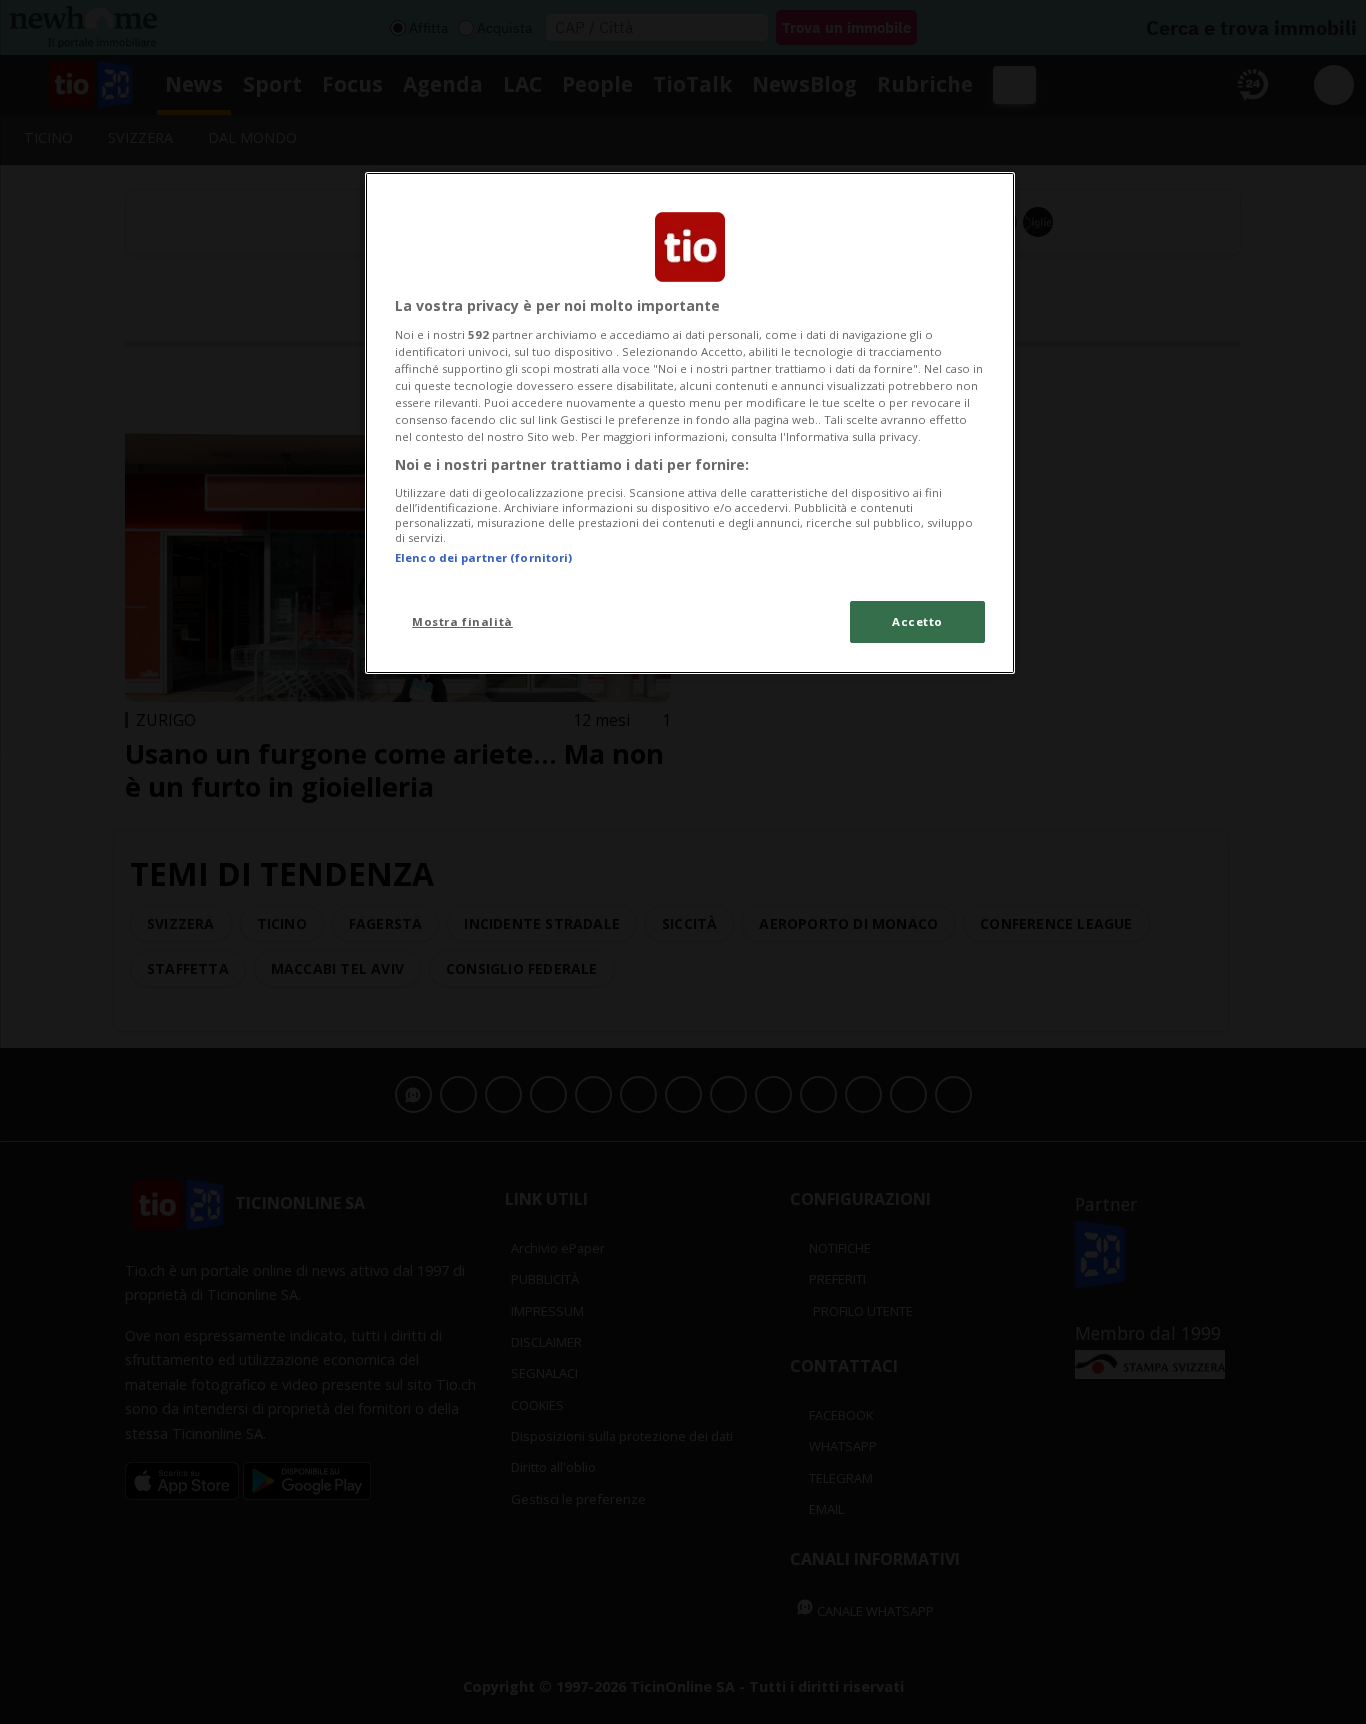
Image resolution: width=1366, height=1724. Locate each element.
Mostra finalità (462, 621)
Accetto (917, 621)
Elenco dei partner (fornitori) (483, 557)
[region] (690, 423)
